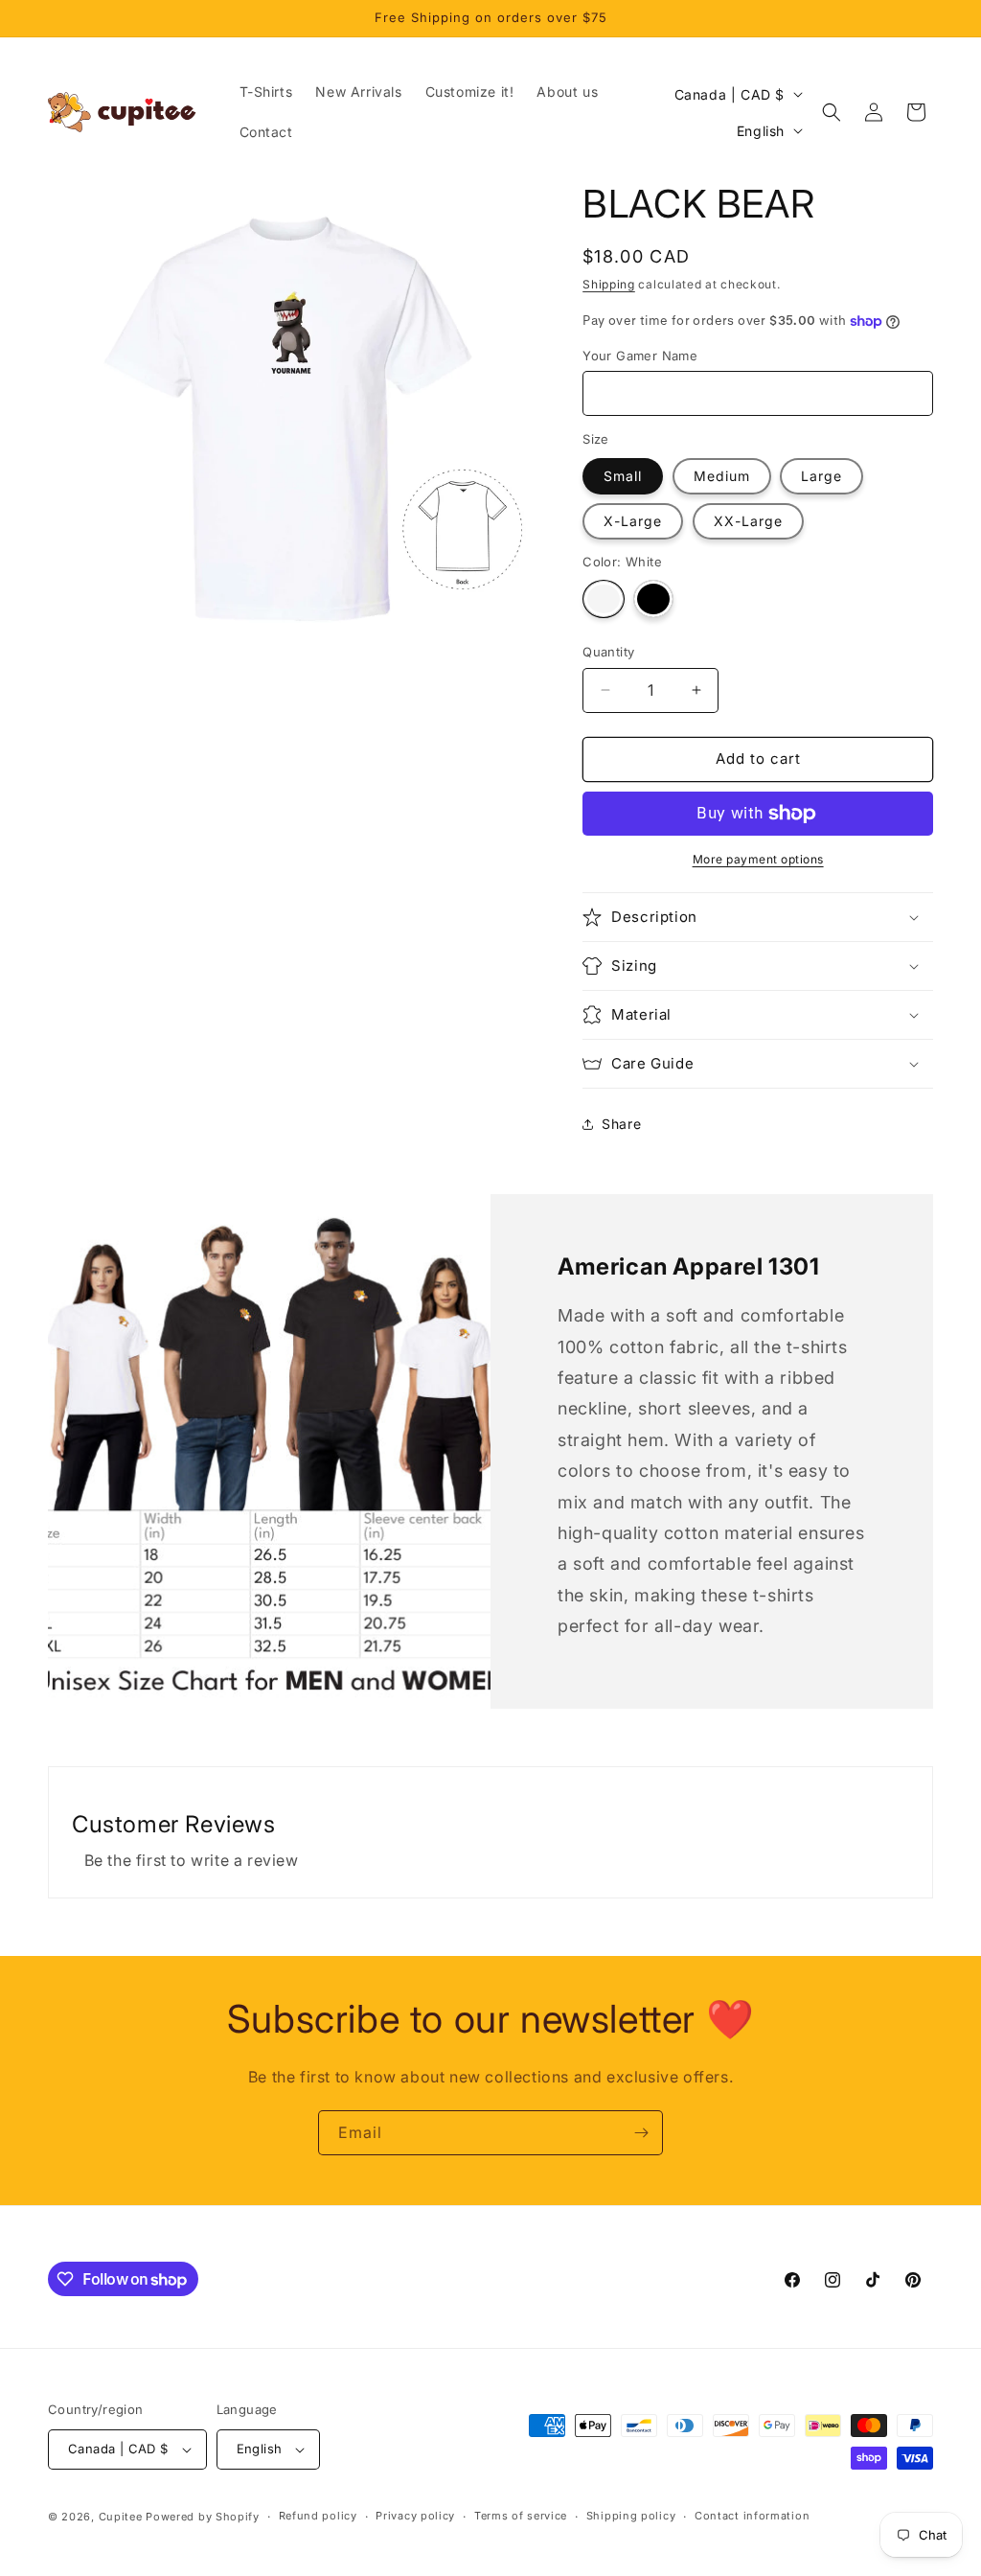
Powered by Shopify (203, 2517)
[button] (832, 112)
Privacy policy (415, 2516)
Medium (722, 476)
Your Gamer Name (640, 356)
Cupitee (121, 2517)
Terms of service (521, 2516)
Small (623, 476)
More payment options (758, 859)
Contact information (752, 2516)
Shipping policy (631, 2516)
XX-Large (748, 521)
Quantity (608, 652)
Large (821, 476)
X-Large (633, 521)
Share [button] (621, 1124)
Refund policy (318, 2516)
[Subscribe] (641, 2133)
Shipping (609, 284)
